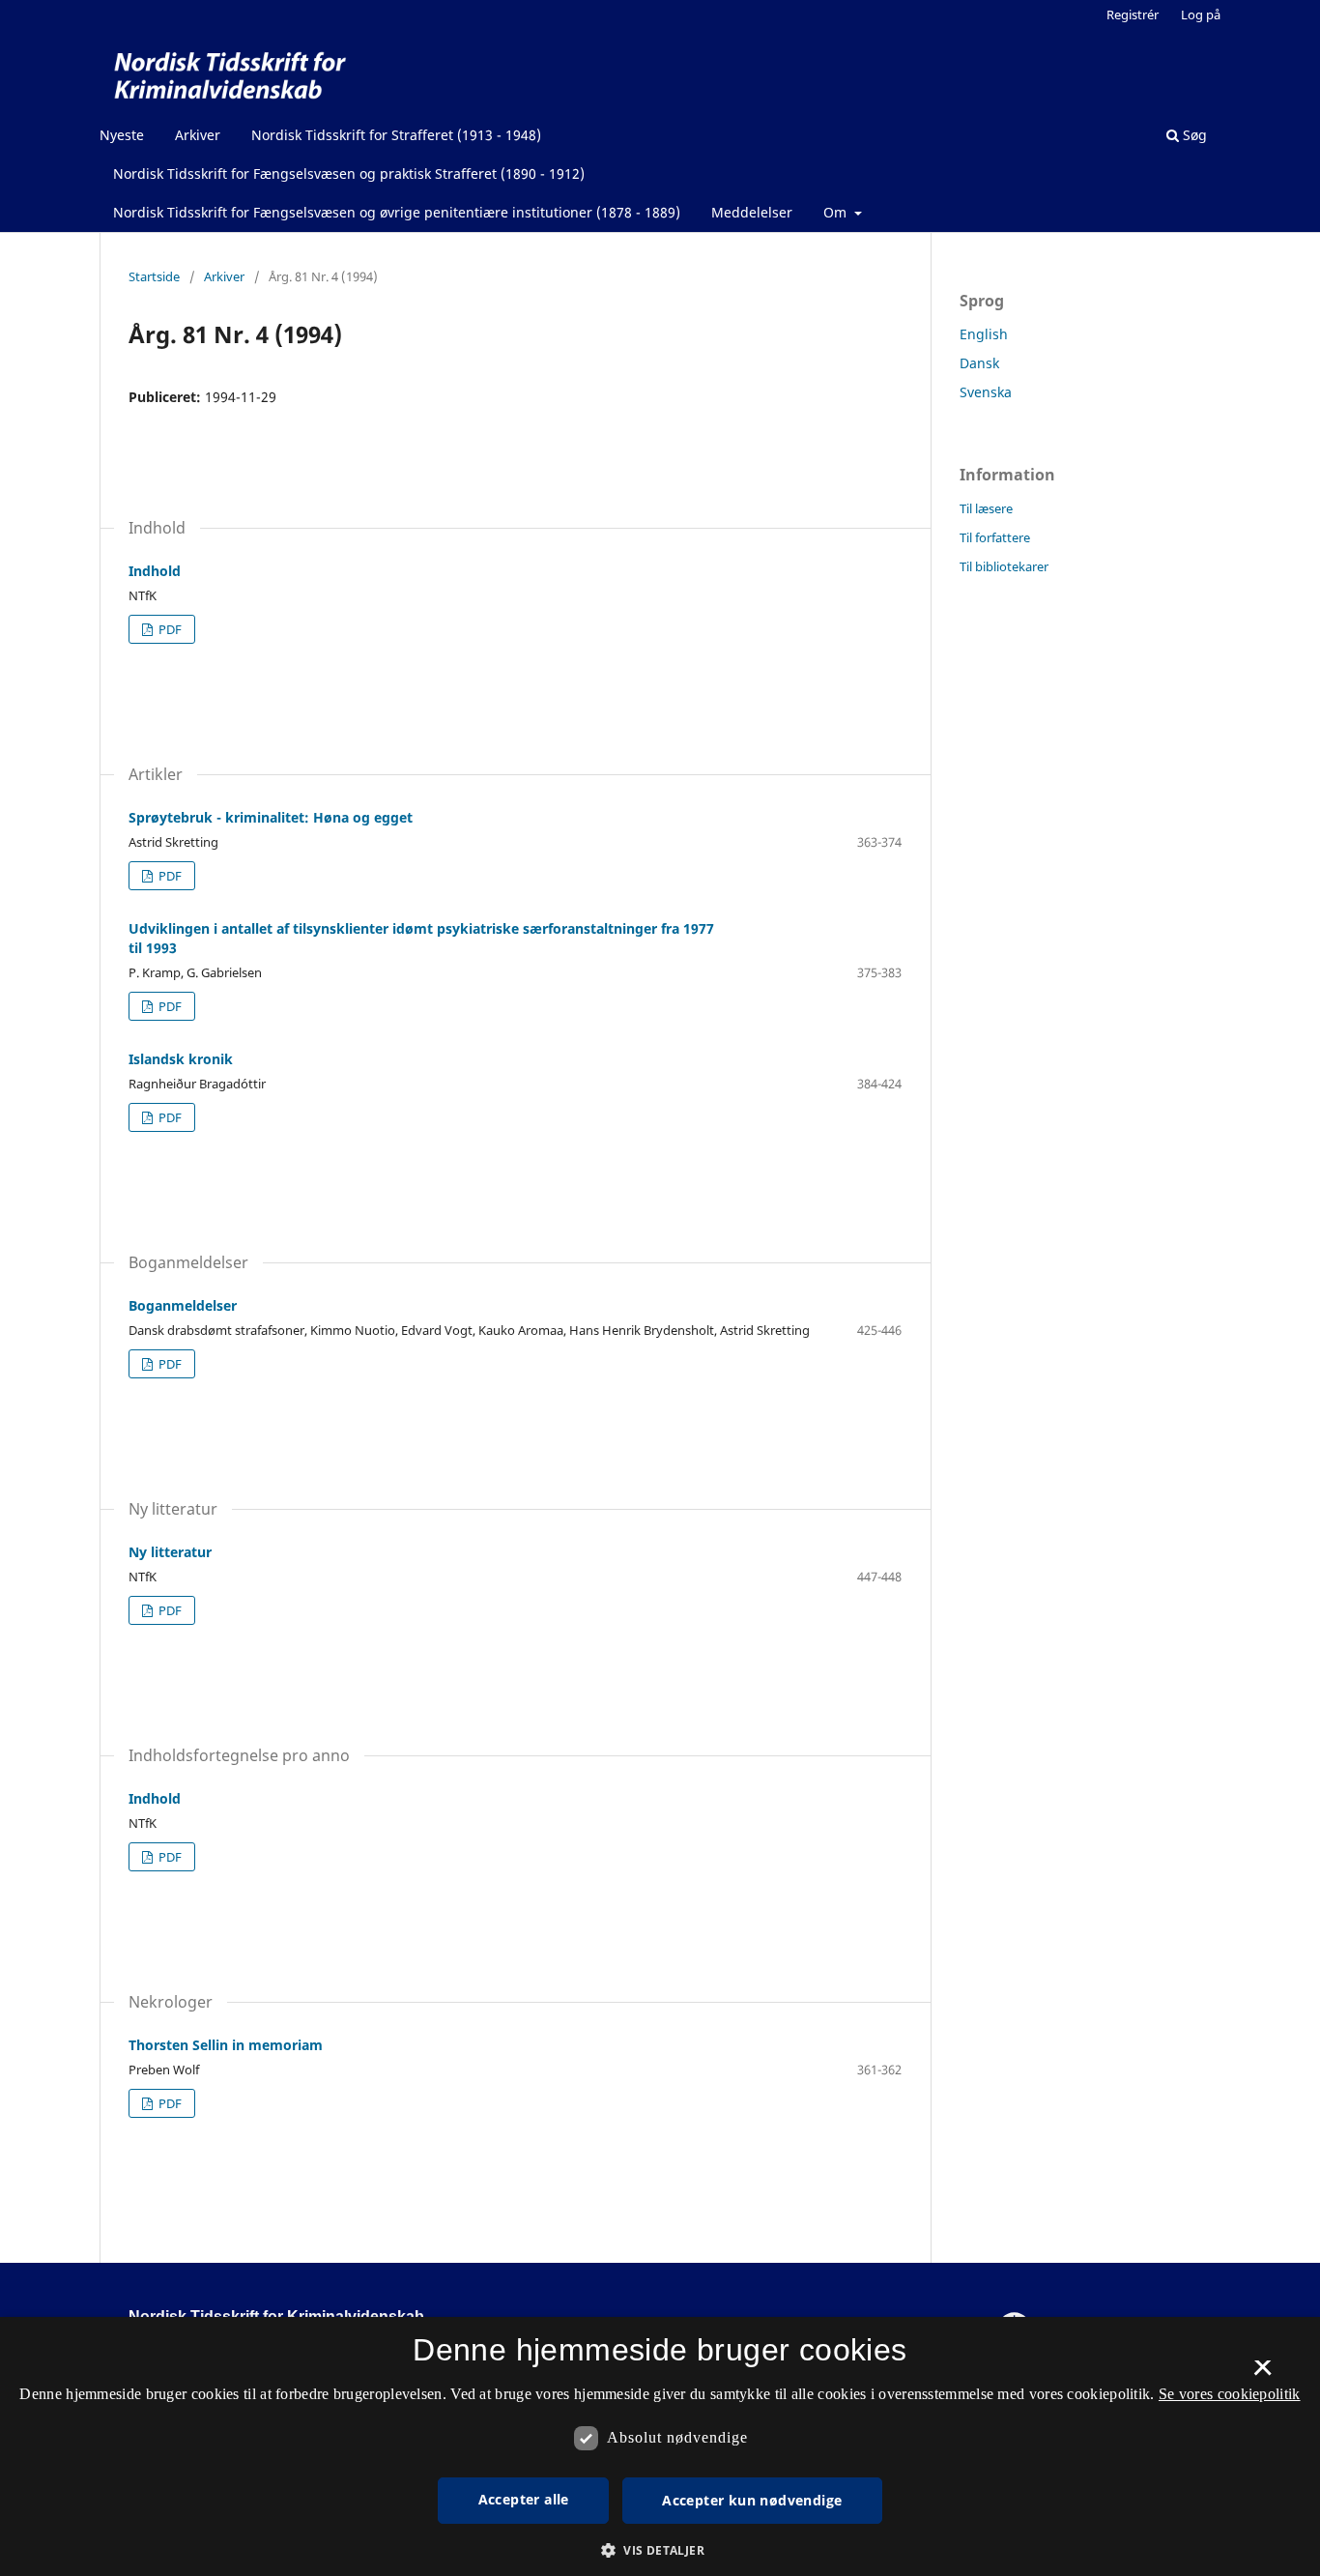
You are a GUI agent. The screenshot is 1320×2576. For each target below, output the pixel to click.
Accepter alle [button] (524, 2499)
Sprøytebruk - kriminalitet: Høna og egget (271, 817)
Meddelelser (752, 212)
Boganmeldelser (183, 1305)
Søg (1193, 135)
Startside (154, 276)
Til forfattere (995, 537)
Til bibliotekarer (1004, 566)
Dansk (979, 363)
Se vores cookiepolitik (1230, 2394)
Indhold (155, 571)
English (984, 334)
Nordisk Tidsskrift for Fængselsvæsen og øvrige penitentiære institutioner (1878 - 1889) (397, 212)
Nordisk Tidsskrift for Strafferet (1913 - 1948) (396, 135)
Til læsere (986, 508)
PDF (169, 629)
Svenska (986, 392)
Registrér (1133, 14)
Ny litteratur (170, 1552)
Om (837, 212)
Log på (1201, 14)
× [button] (1263, 2374)
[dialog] (660, 2446)
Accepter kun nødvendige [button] (752, 2500)
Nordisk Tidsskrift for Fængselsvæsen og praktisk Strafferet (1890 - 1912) (349, 174)
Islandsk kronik (181, 1059)
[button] (660, 2550)
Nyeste (122, 135)
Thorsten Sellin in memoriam (226, 2045)
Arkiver (198, 135)
